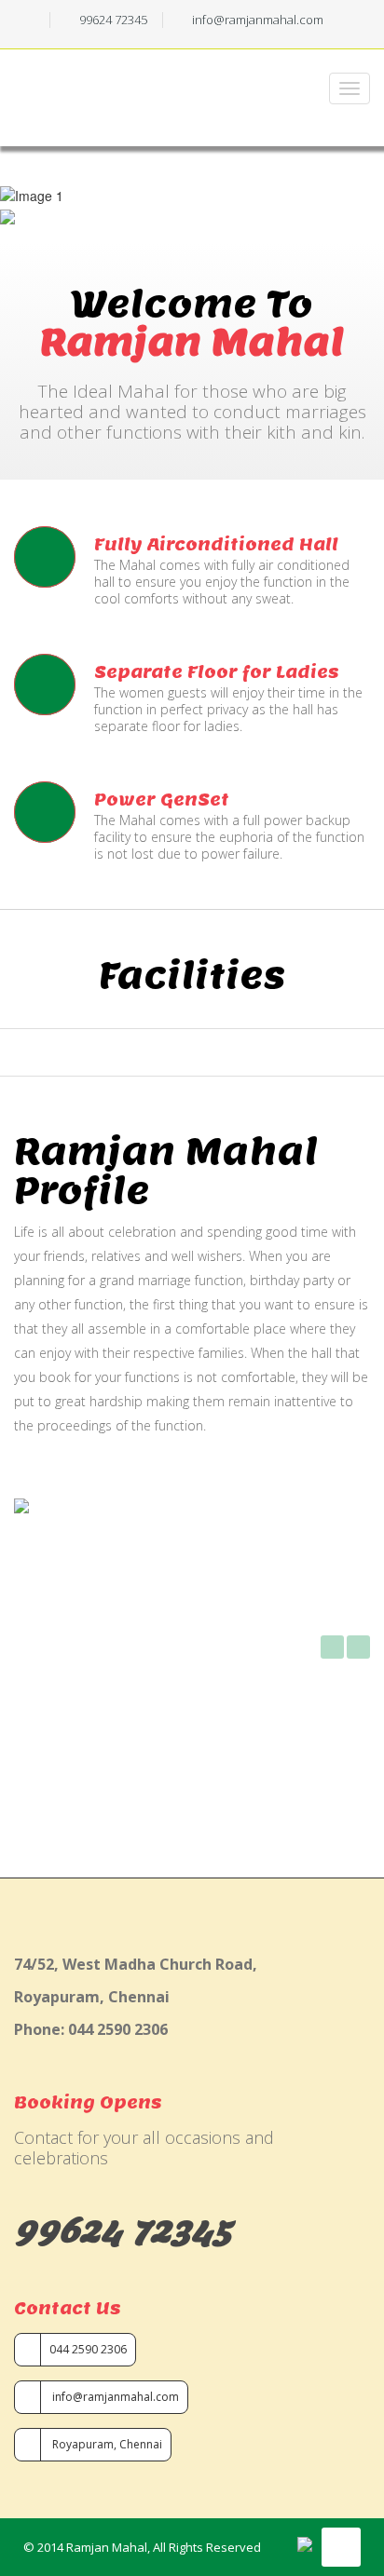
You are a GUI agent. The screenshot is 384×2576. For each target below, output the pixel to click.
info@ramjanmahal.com (114, 2397)
